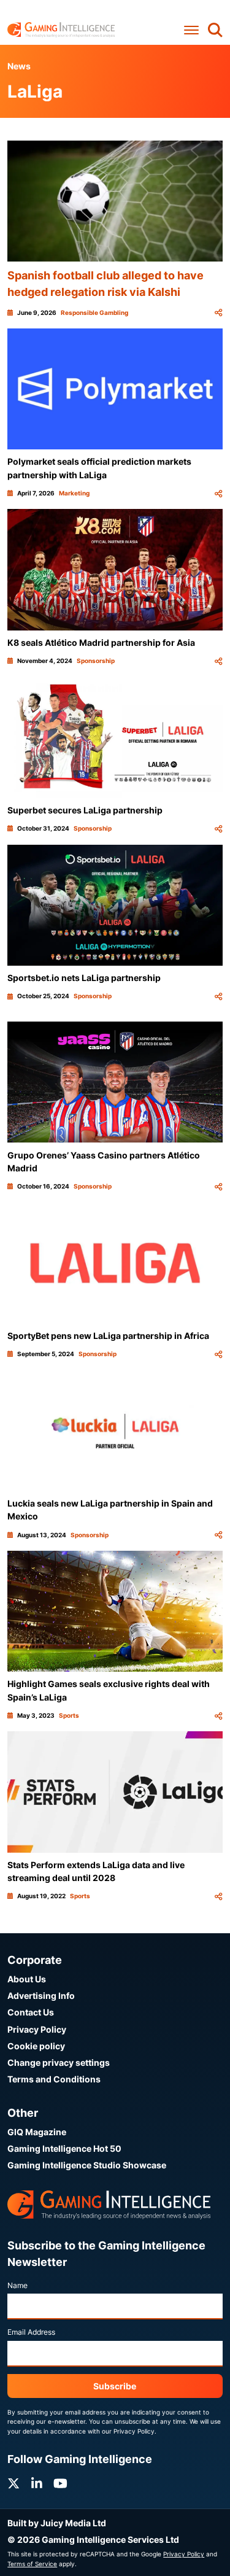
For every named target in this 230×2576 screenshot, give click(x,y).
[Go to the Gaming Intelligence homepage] (61, 30)
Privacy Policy (37, 2029)
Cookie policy (36, 2046)
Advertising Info (41, 1996)
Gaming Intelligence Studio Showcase (87, 2165)
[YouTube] (60, 2484)
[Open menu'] (191, 30)
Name (17, 2285)
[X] (13, 2484)
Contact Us (31, 2012)
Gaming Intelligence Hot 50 (64, 2148)
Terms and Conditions (54, 2079)
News (19, 66)
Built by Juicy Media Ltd (57, 2523)
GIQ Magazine (37, 2132)
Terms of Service (32, 2564)
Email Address (31, 2332)
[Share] (218, 313)
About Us (27, 1979)
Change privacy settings (59, 2062)
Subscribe (115, 2386)
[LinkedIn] (37, 2484)
